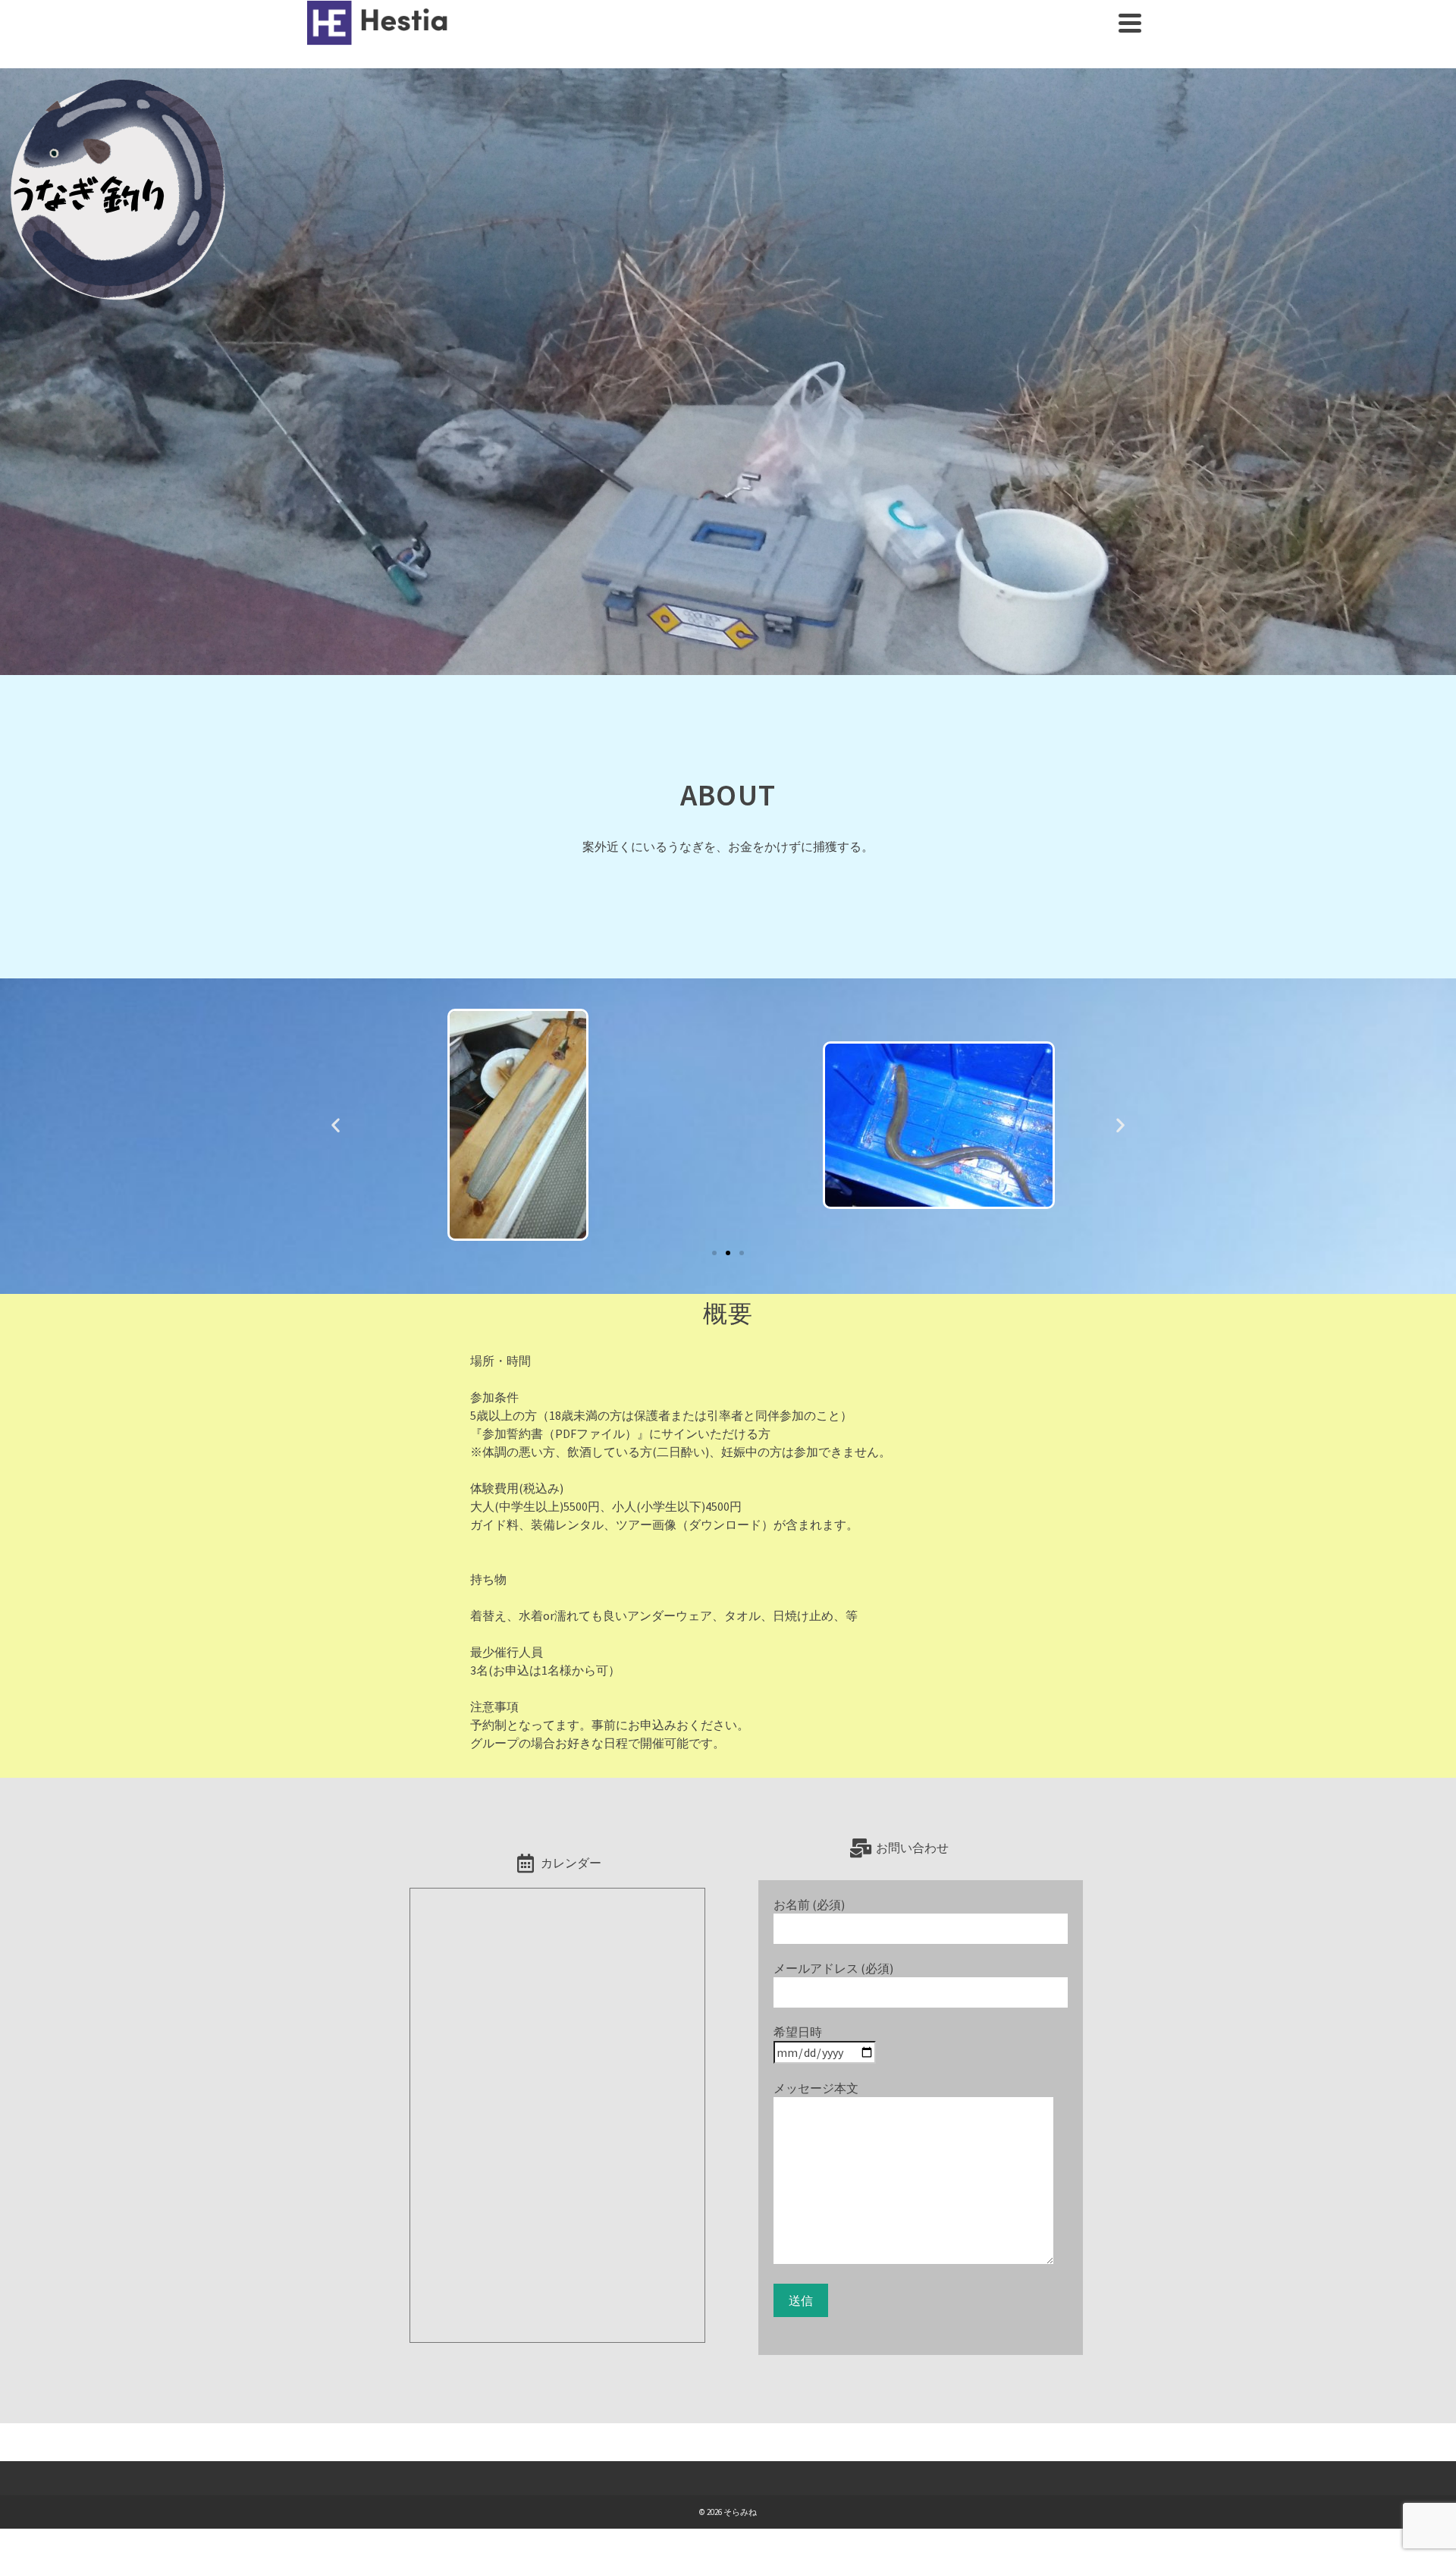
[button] (336, 1125)
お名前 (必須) (809, 1904)
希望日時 (798, 2032)
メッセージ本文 (816, 2088)
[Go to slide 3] (742, 1253)
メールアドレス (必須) (833, 1968)
